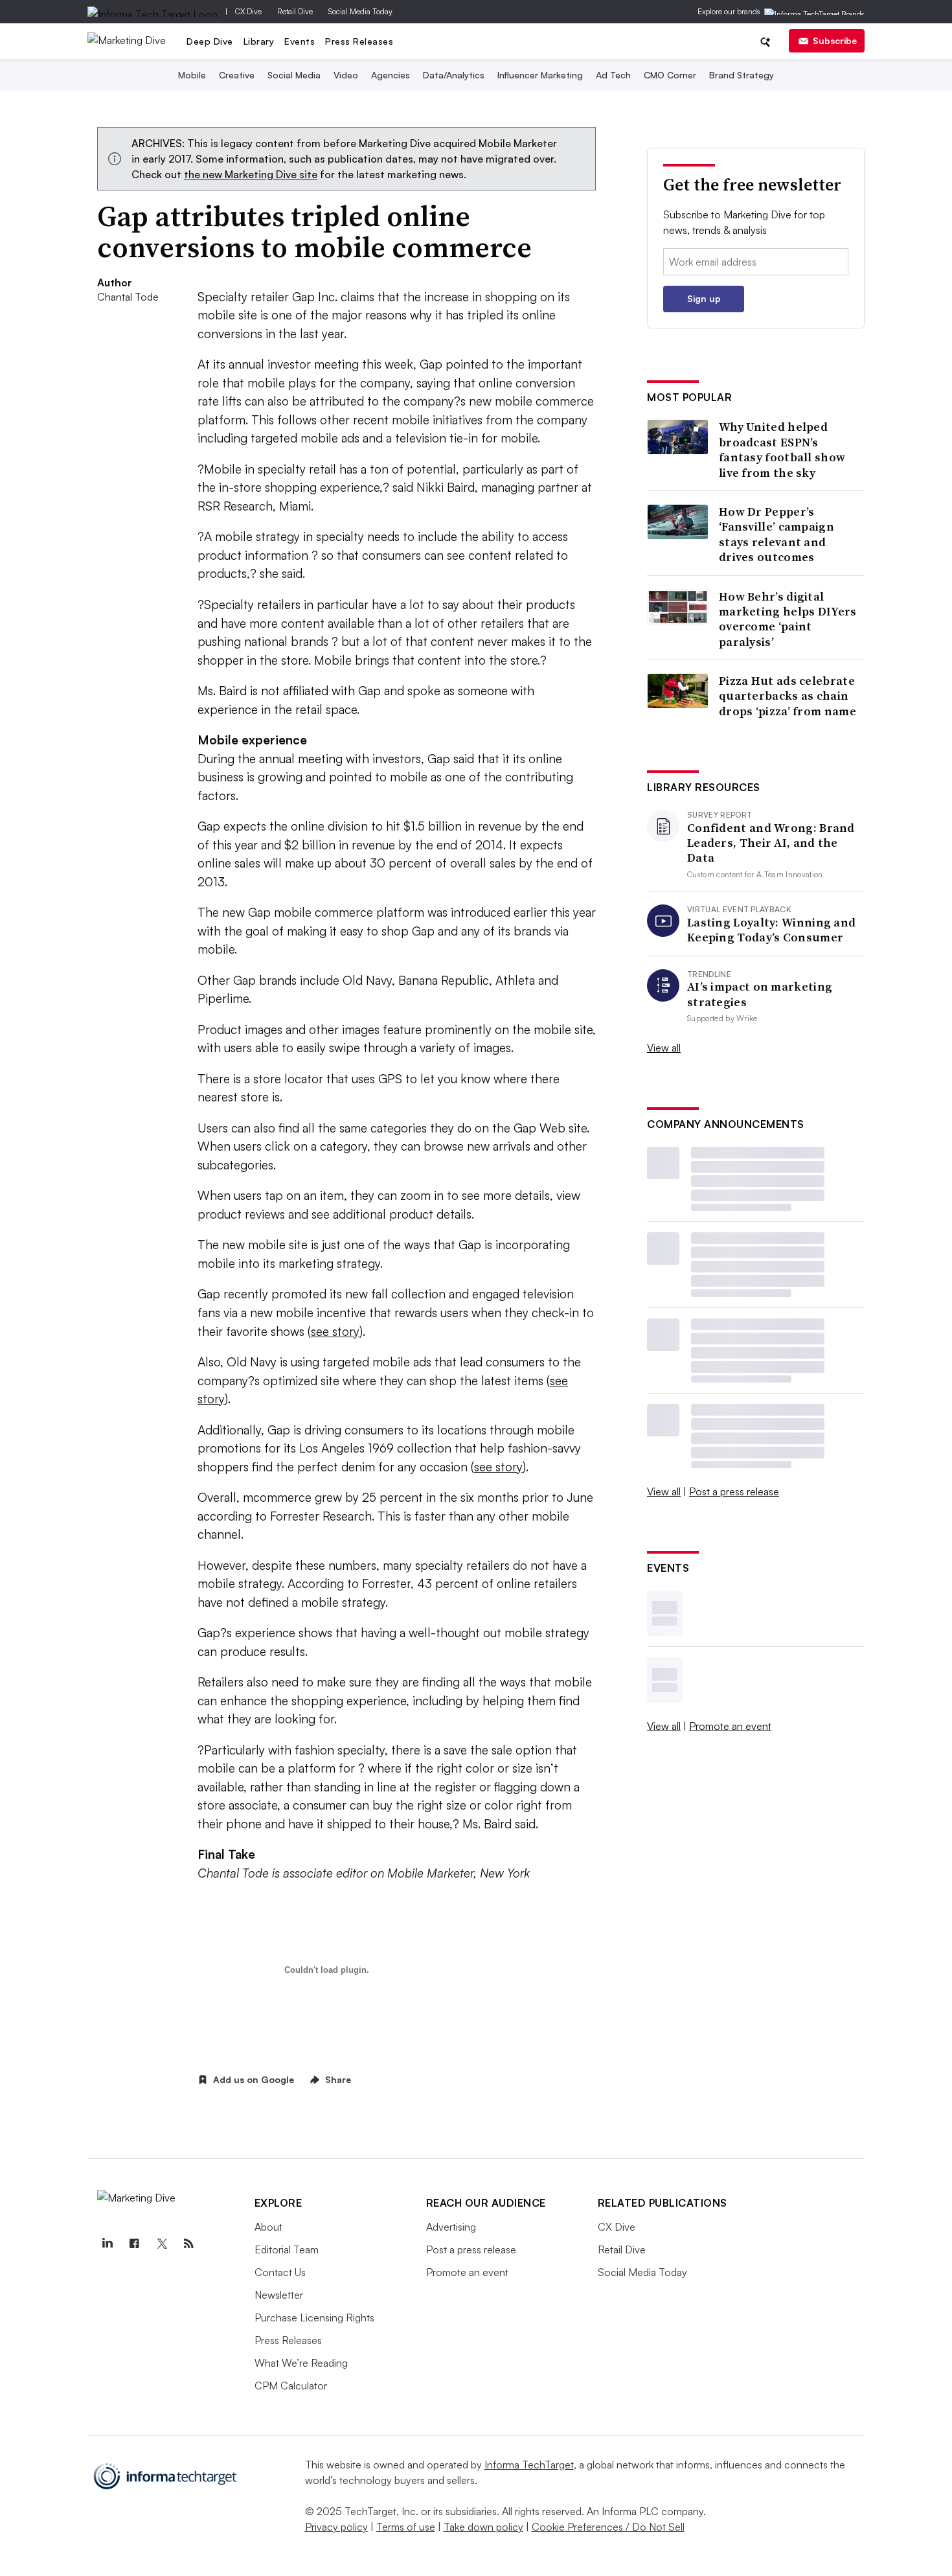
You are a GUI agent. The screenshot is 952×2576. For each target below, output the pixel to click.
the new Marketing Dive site (251, 174)
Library (259, 41)
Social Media (294, 75)
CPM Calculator (291, 2386)
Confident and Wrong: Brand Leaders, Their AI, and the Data (771, 843)
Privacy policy (336, 2527)
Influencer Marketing (540, 75)
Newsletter (279, 2295)
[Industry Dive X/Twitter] (162, 2244)
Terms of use (406, 2527)
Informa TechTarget (529, 2465)
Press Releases (359, 41)
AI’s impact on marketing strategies (760, 994)
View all (664, 1048)
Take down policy (483, 2527)
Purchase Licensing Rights (314, 2317)
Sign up (704, 298)
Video (346, 75)
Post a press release (734, 1491)
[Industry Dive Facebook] (135, 2244)
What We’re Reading (301, 2363)
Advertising (451, 2227)
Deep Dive (210, 41)
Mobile (192, 75)
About (268, 2227)
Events (300, 41)
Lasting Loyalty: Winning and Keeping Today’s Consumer (771, 930)
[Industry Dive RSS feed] (189, 2244)
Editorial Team (287, 2249)
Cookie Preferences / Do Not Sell (608, 2527)
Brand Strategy (742, 75)
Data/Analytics (454, 75)
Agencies (391, 75)
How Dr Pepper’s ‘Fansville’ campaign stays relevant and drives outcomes (776, 535)
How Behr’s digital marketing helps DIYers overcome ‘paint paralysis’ (788, 619)
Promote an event (730, 1726)
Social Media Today (360, 11)
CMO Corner (670, 75)
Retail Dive (295, 11)
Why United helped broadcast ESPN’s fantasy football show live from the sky (782, 450)
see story (335, 1331)
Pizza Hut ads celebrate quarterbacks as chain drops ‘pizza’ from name (788, 696)
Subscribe (835, 40)
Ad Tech (613, 75)
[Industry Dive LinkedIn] (108, 2244)
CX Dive (248, 11)
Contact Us (280, 2272)
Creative (237, 75)
